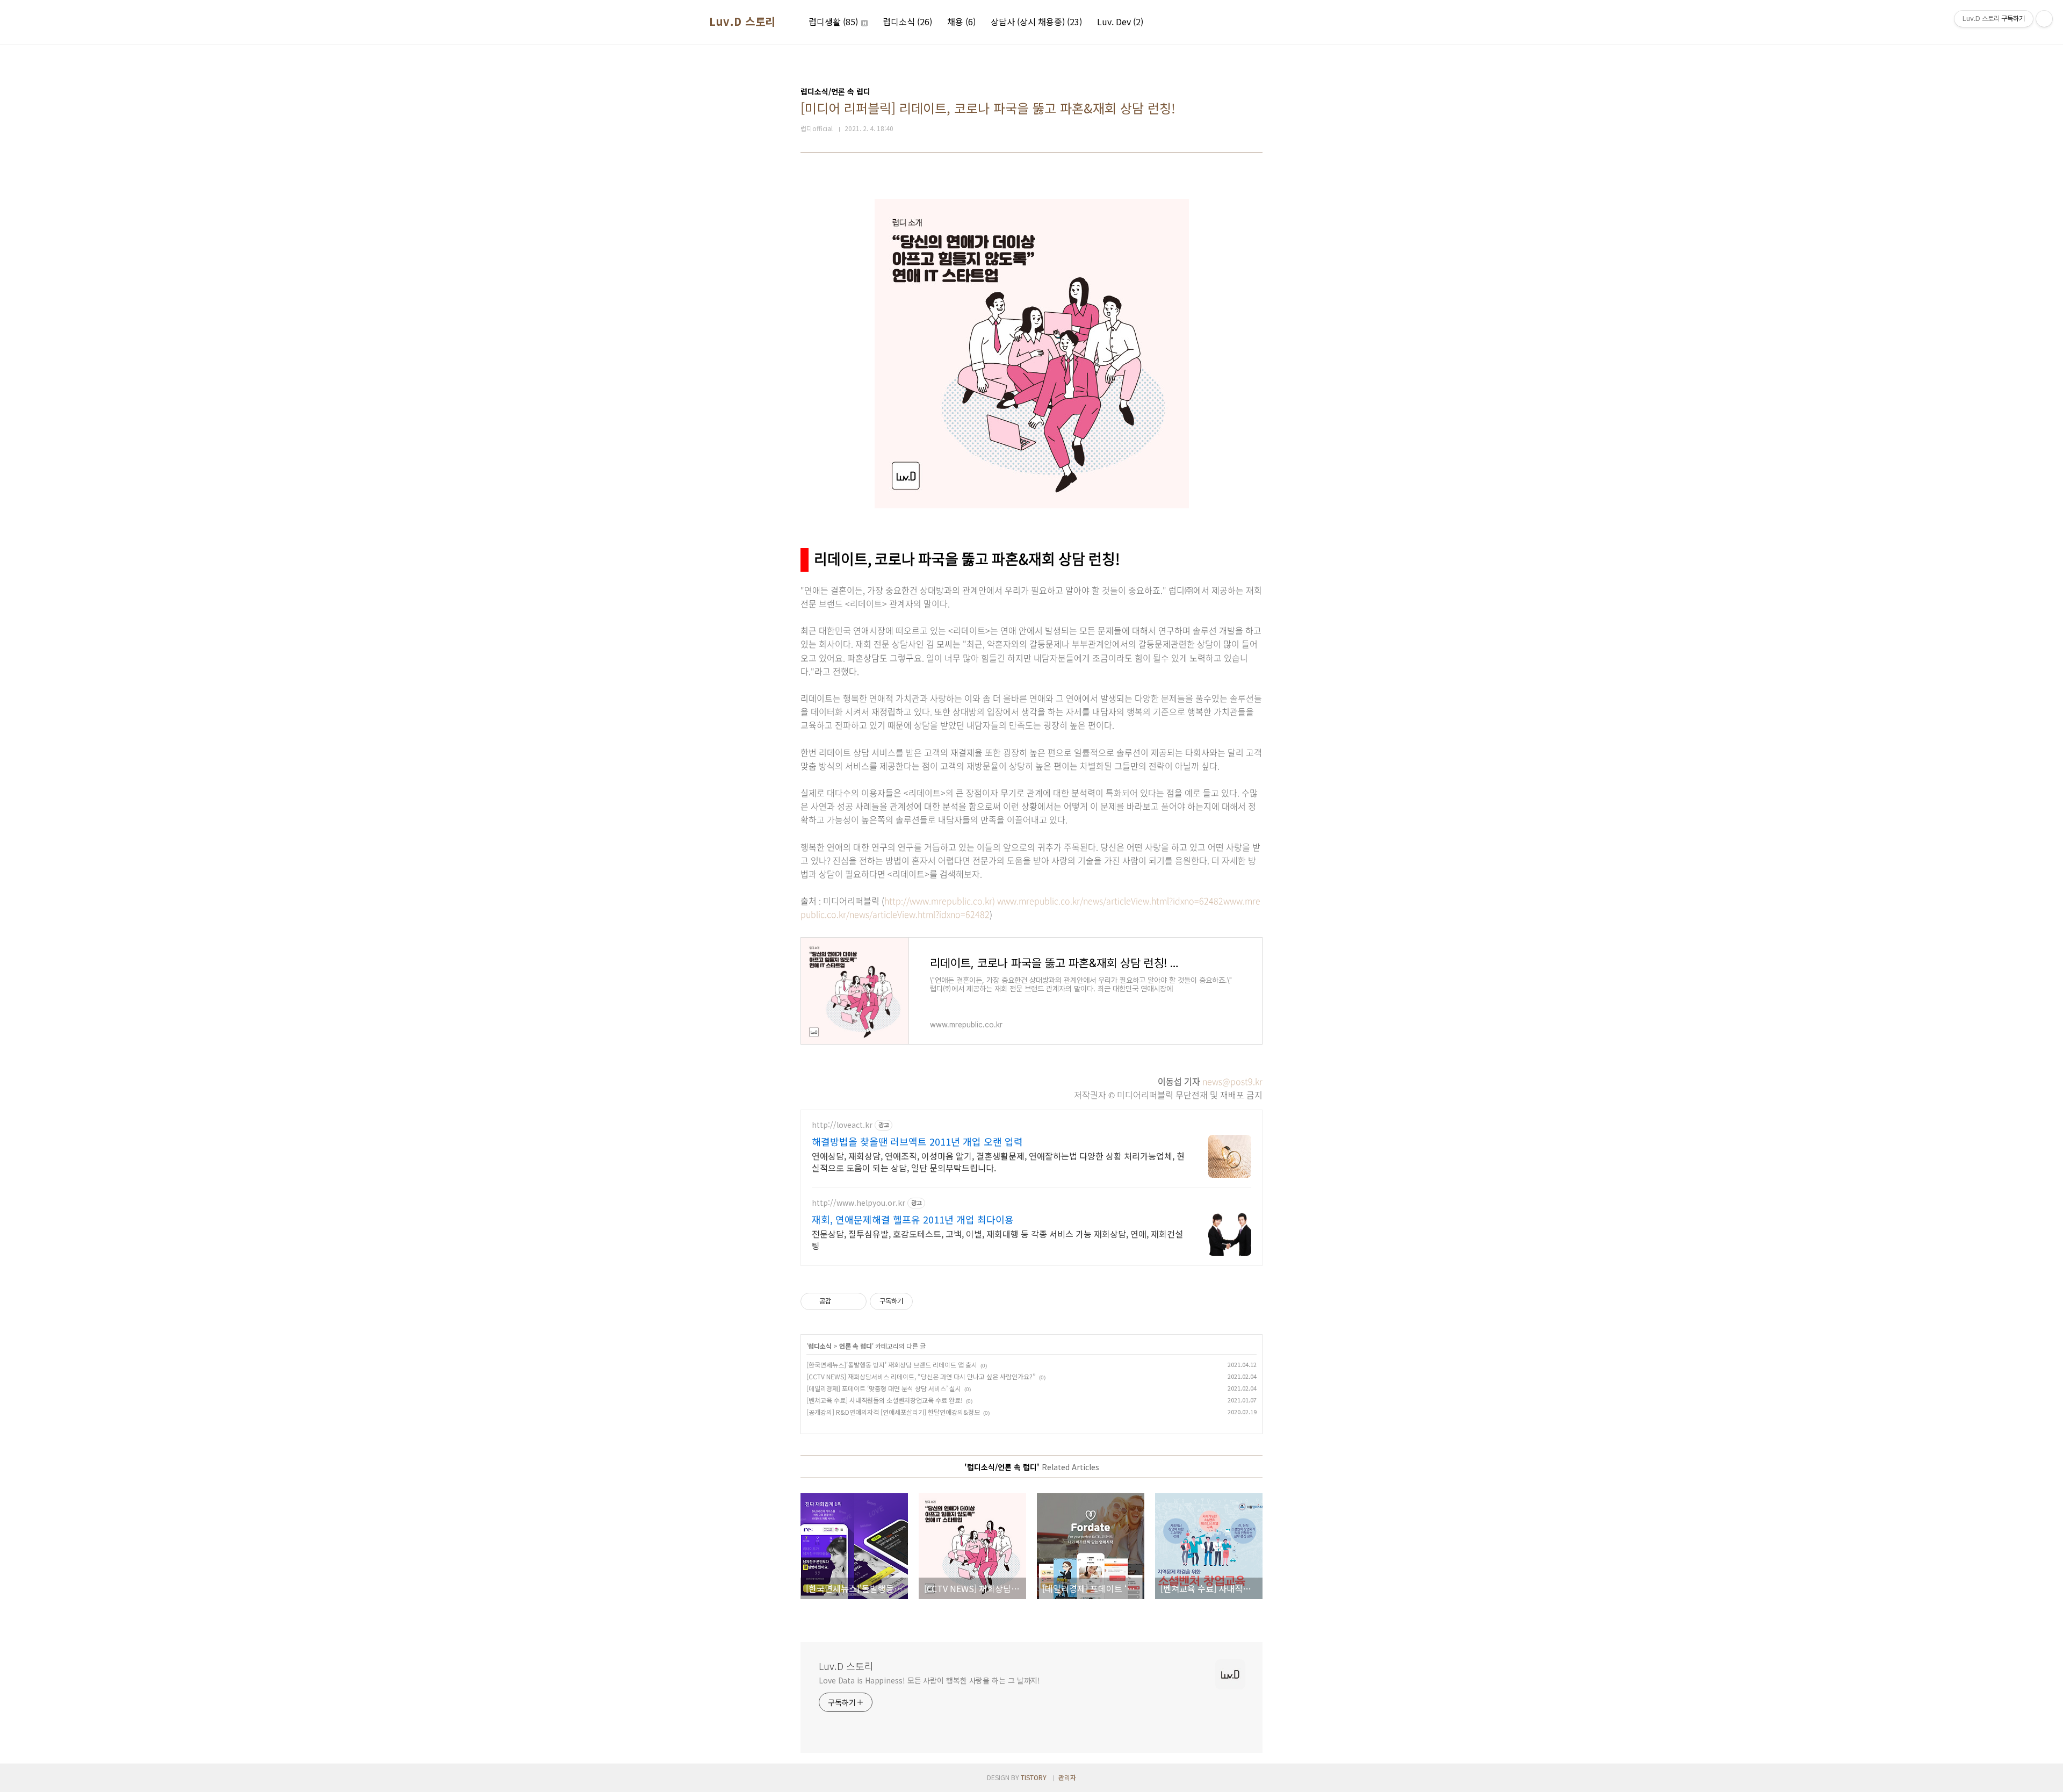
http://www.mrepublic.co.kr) (941, 901)
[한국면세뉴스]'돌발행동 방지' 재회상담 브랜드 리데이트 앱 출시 (892, 1365)
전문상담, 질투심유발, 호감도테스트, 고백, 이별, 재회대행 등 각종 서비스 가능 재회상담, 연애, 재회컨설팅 (997, 1239)
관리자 (1067, 1777)
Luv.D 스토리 (742, 21)
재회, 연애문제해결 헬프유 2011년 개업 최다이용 (913, 1219)
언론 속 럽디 (856, 1346)
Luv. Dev (1120, 21)
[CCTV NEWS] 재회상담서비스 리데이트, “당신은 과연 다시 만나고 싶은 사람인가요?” (921, 1376)
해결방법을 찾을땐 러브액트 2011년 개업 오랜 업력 (917, 1141)
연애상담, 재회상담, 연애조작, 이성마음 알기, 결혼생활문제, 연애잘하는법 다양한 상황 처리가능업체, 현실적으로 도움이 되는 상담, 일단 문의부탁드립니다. (998, 1161)
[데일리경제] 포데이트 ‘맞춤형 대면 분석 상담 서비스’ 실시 (884, 1388)
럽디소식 (907, 21)
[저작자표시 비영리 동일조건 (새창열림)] (927, 1301)
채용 (961, 21)
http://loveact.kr (842, 1125)
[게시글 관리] (854, 1301)
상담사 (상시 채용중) (1036, 21)
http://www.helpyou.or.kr (859, 1203)
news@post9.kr (1232, 1081)
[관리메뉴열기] (2044, 19)
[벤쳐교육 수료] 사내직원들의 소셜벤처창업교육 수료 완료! (885, 1400)
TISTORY (1034, 1777)
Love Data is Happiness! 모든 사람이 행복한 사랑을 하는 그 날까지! (929, 1680)
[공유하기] (841, 1301)
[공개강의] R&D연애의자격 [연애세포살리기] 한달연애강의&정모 (893, 1412)
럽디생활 (833, 21)
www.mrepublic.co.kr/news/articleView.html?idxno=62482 (1110, 901)
